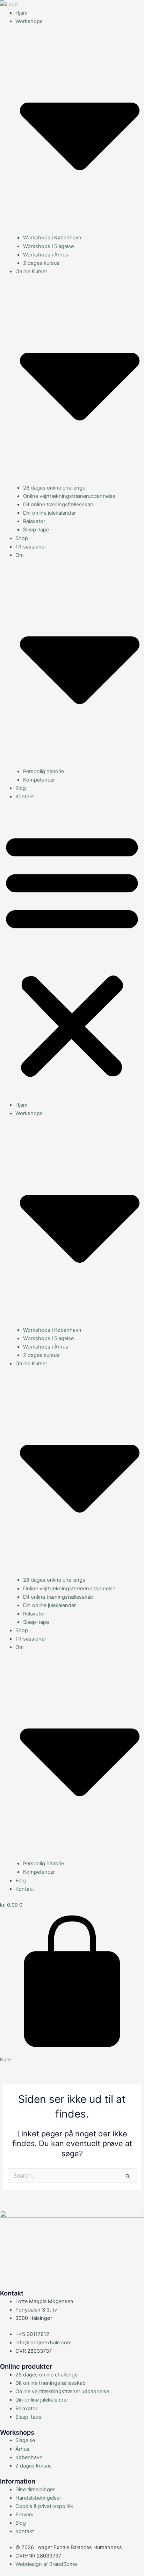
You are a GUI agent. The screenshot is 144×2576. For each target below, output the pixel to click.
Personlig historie (44, 771)
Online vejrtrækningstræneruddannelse (69, 496)
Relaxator (34, 521)
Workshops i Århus (46, 255)
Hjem (21, 13)
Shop (22, 538)
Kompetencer (39, 780)
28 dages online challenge (54, 488)
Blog (21, 788)
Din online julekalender (49, 513)
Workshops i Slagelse (48, 246)
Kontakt (25, 797)
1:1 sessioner (31, 547)
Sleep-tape (36, 530)
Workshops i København (52, 238)
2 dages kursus (41, 263)
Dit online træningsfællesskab (58, 505)
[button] (72, 955)
